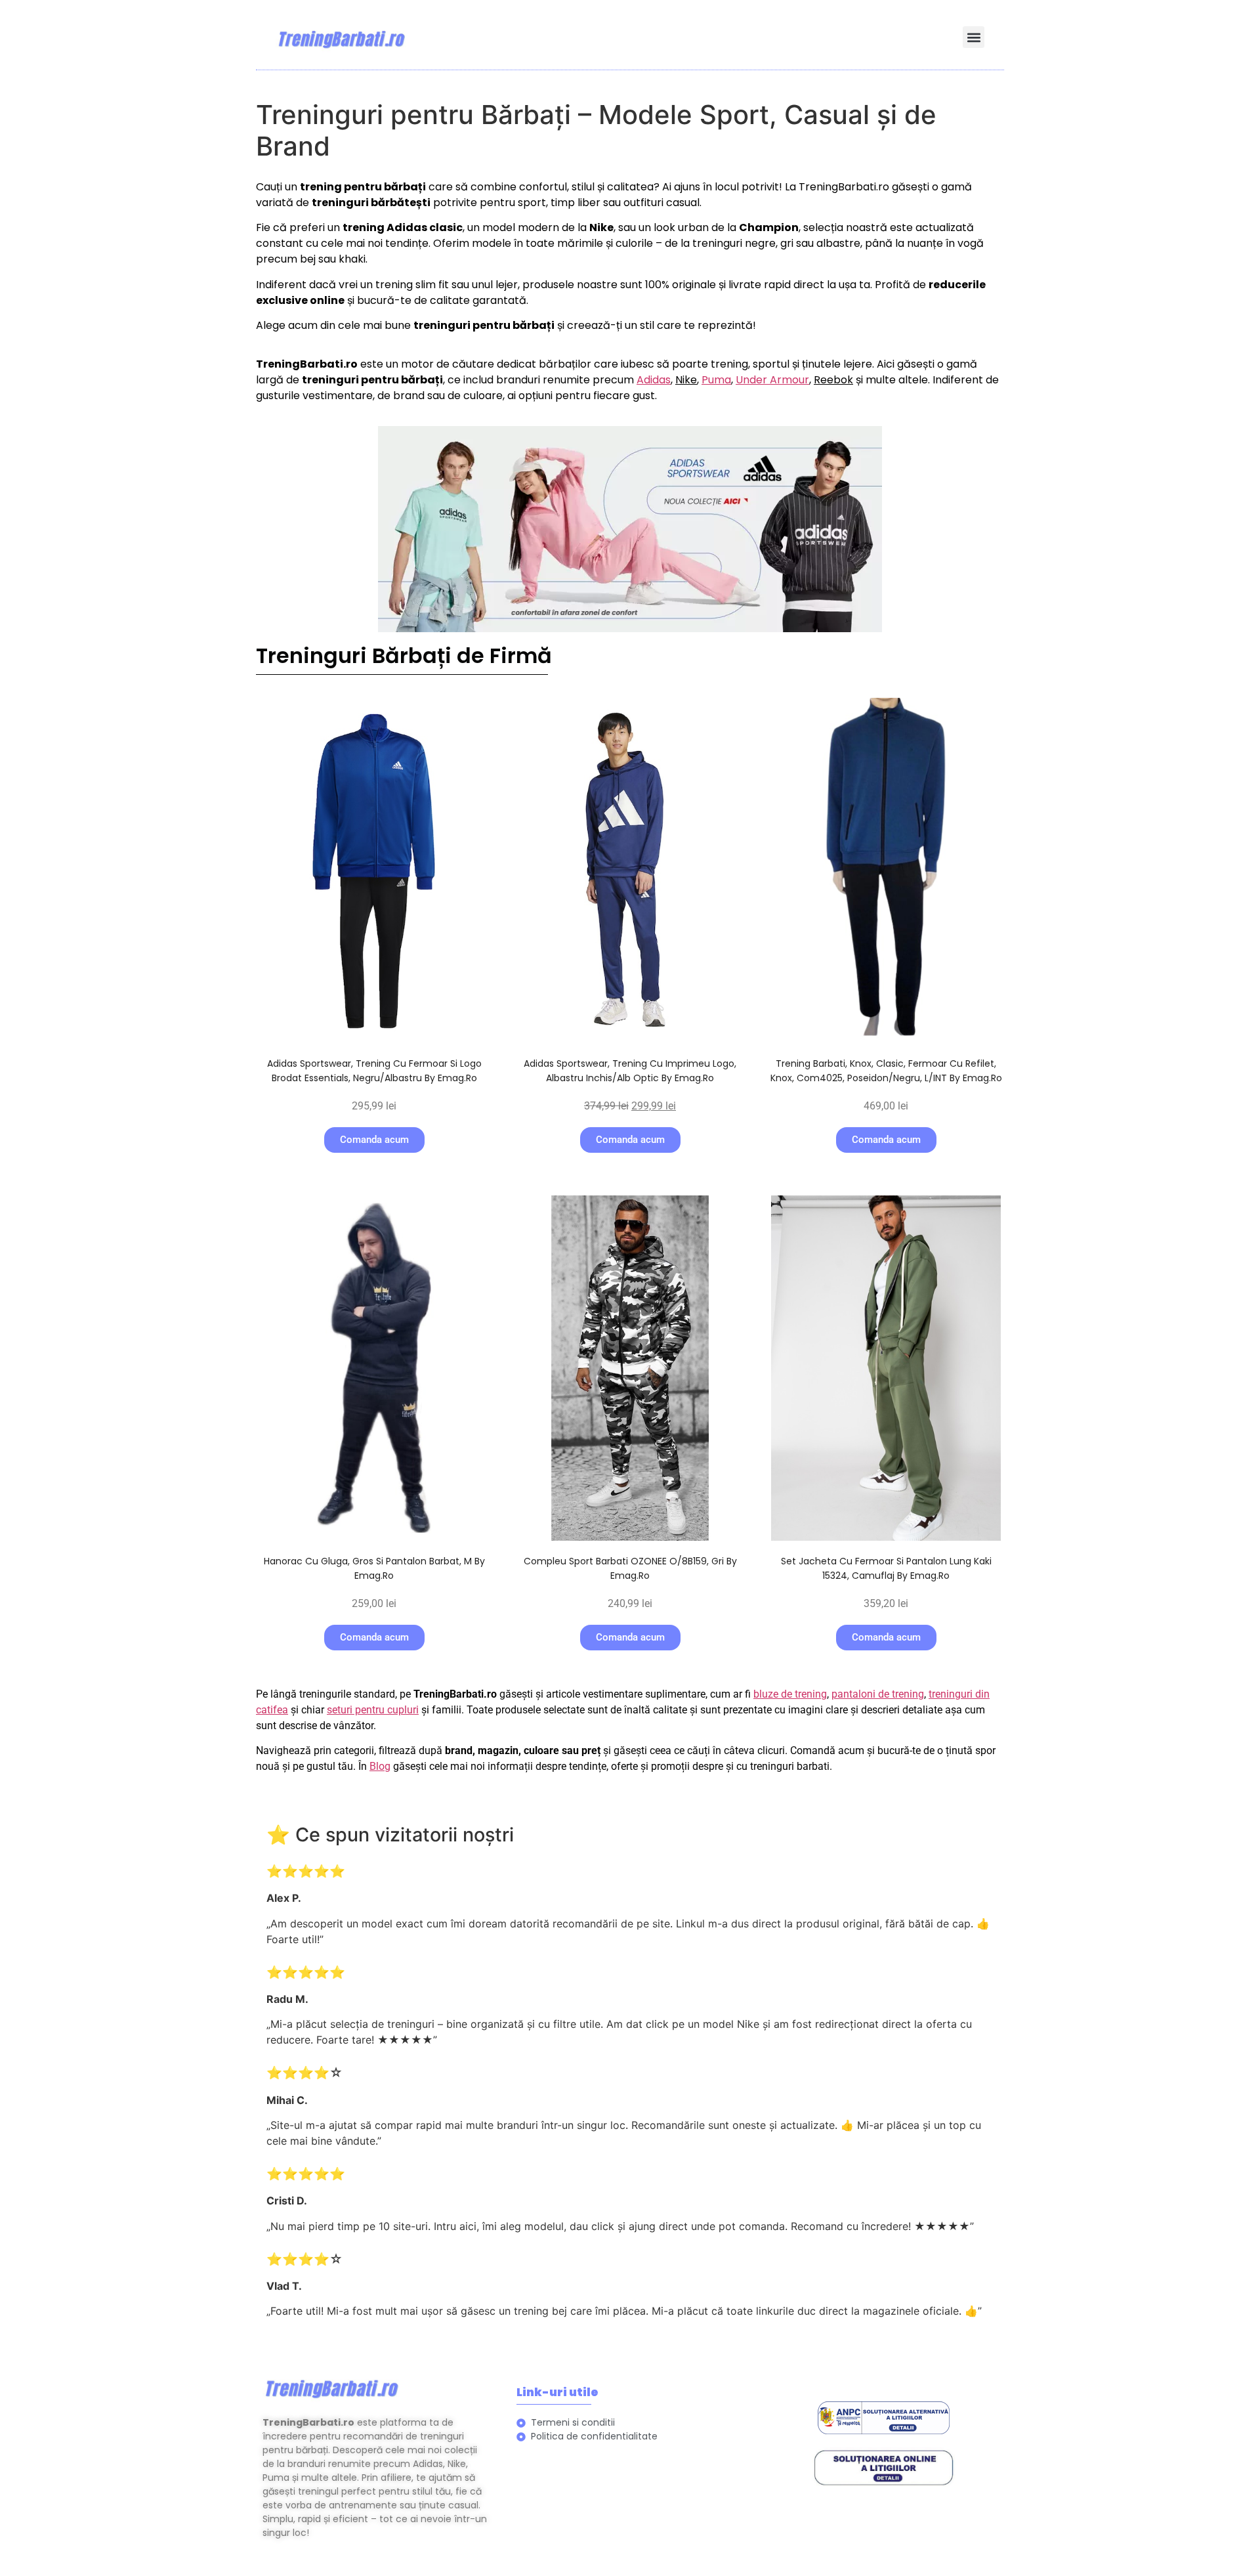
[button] (974, 37)
